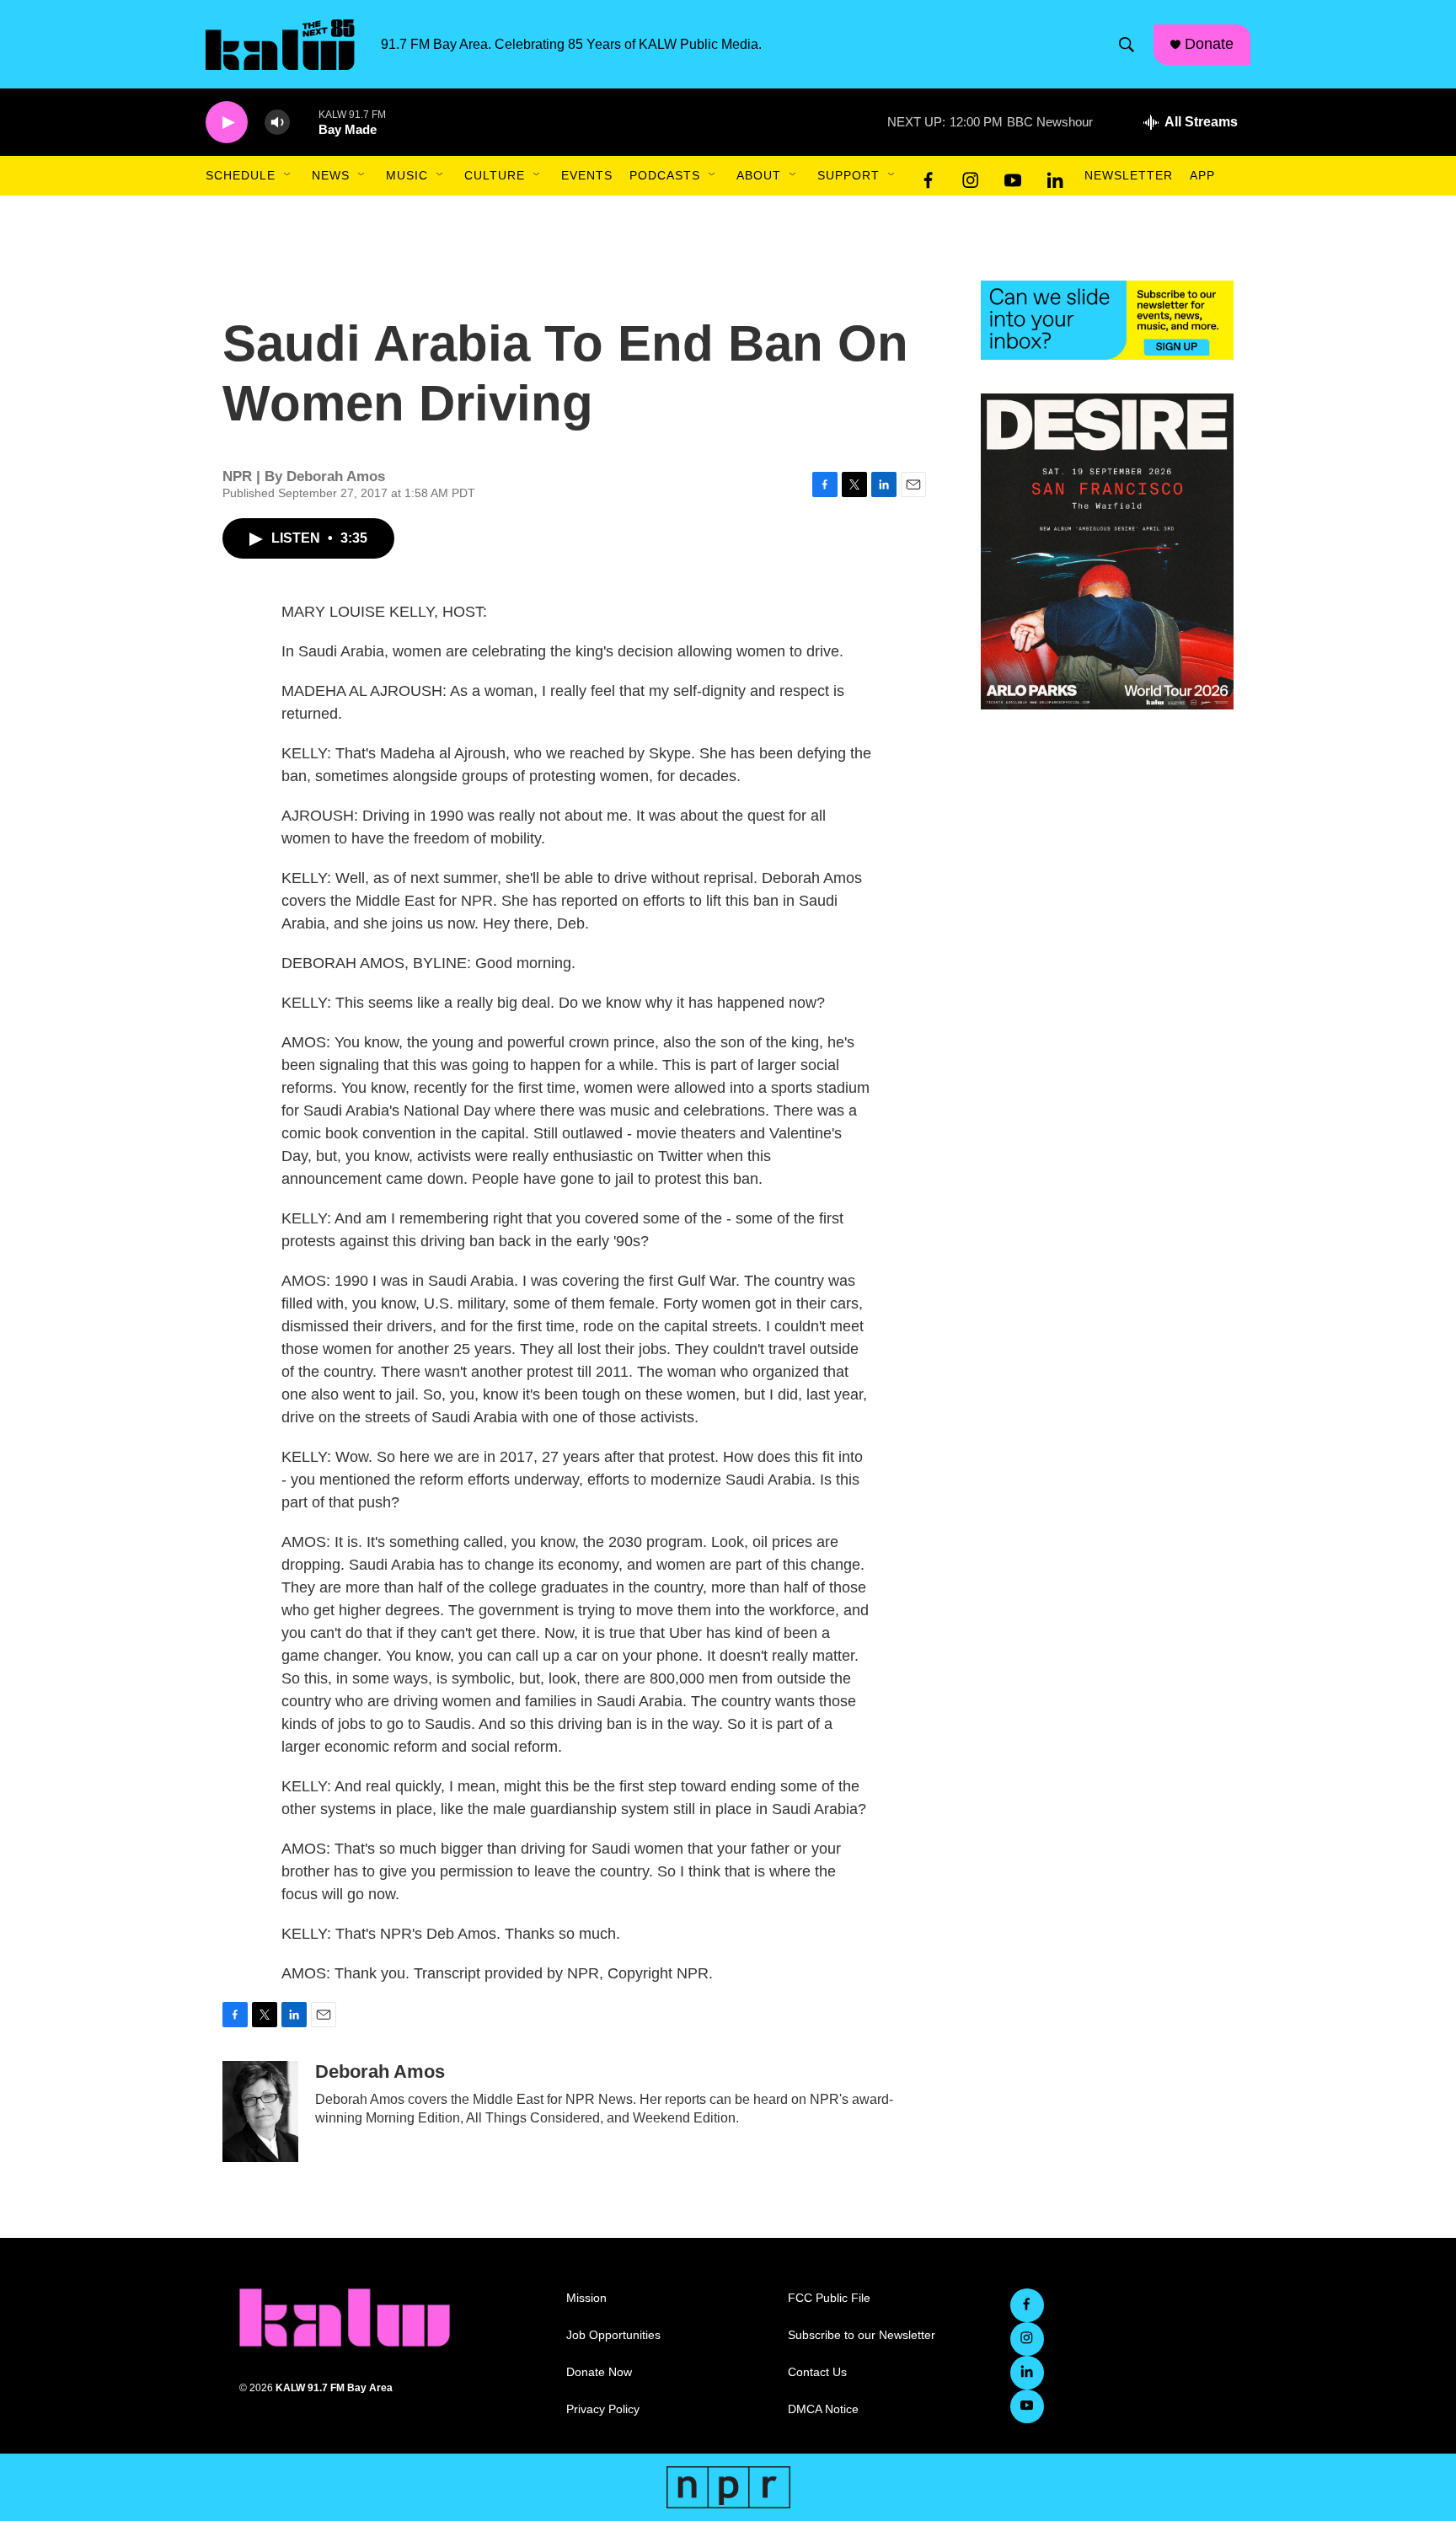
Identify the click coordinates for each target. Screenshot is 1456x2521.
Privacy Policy (603, 2409)
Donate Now (599, 2372)
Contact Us (817, 2372)
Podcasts (665, 175)
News (331, 175)
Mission (586, 2298)
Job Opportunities (613, 2335)
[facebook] (929, 176)
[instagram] (971, 176)
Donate (1209, 44)
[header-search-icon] (1127, 45)
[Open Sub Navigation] (288, 175)
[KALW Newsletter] (1107, 320)
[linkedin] (1055, 176)
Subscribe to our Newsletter (862, 2335)
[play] (227, 123)
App (1202, 175)
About (759, 175)
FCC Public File (829, 2298)
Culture (495, 175)
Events (587, 175)
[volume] (277, 123)
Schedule (241, 175)
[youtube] (1013, 176)
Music (407, 175)
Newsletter (1129, 175)
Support (848, 175)
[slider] (304, 122)
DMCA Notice (823, 2409)
